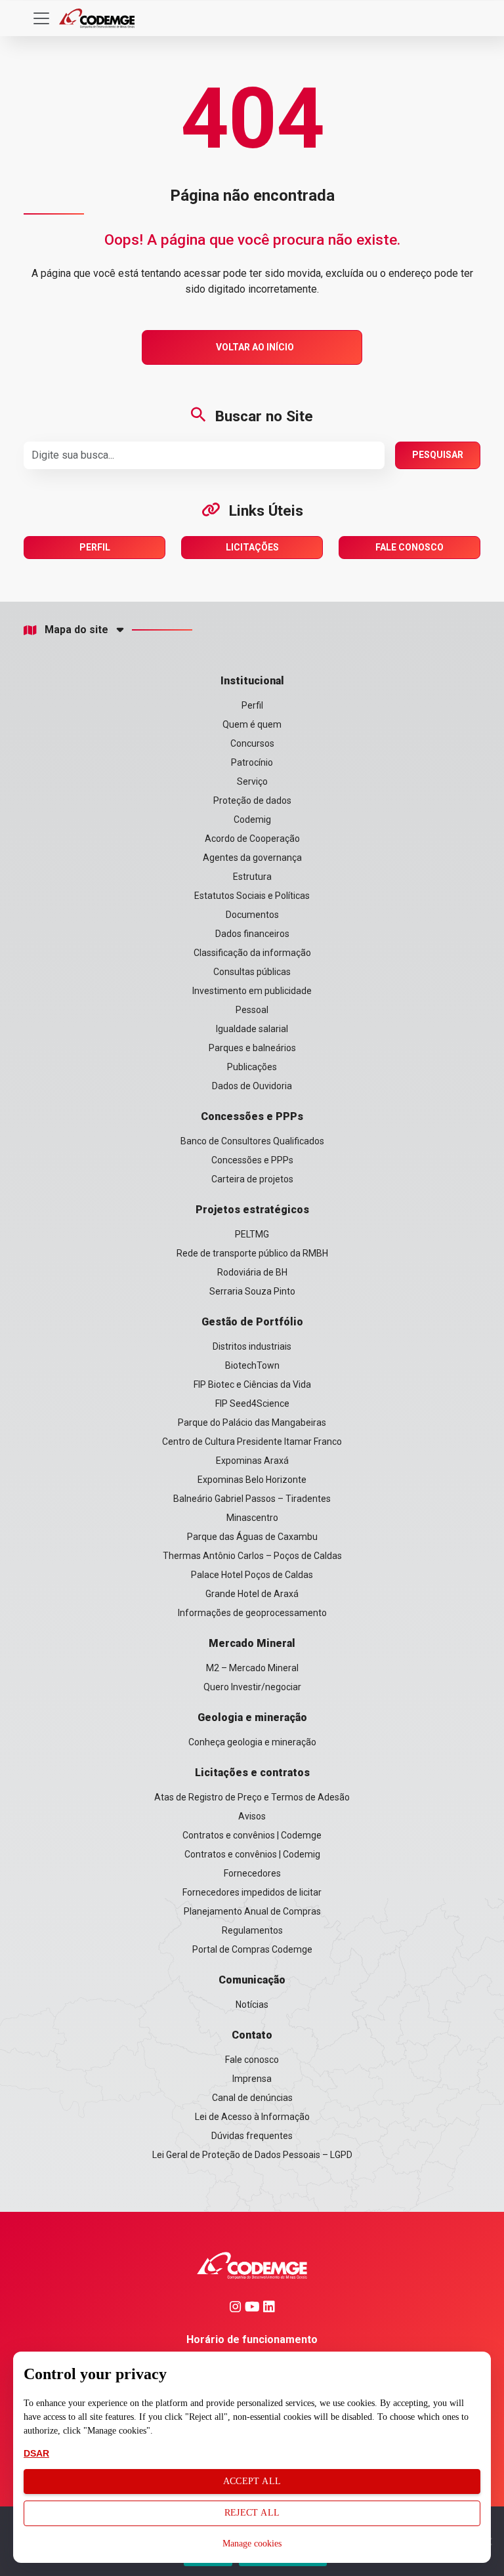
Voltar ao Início (255, 347)
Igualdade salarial (252, 1029)
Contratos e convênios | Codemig (252, 1854)
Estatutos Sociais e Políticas (252, 896)
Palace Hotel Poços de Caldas (252, 1575)
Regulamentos (252, 1930)
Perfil (95, 547)
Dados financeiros (252, 934)
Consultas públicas (252, 972)
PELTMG (252, 1234)
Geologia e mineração (252, 1717)
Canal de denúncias (252, 2098)
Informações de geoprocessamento (252, 1613)
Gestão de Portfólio (252, 1322)
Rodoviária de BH (252, 1272)
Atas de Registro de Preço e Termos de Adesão (252, 1797)
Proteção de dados (252, 800)
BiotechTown (252, 1365)
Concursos (252, 743)
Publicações (252, 1067)
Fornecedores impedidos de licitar (252, 1892)
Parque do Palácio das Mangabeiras (252, 1423)
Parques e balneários (252, 1048)
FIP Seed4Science (252, 1403)
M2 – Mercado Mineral (252, 1668)
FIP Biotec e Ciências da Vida (252, 1384)
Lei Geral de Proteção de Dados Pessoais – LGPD (252, 2155)
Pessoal (252, 1010)
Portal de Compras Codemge (252, 1949)
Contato (252, 2035)
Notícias (252, 2005)
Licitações (252, 547)
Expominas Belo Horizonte (252, 1480)
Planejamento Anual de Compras (252, 1911)
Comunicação (252, 1980)
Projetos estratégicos (252, 1210)
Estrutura (252, 877)
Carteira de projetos (252, 1179)
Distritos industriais (252, 1346)
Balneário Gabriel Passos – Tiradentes (252, 1499)
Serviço (252, 781)
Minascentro (252, 1518)
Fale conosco (252, 2060)
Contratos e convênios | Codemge (252, 1835)
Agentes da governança (252, 858)
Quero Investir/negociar (252, 1687)
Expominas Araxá (252, 1461)
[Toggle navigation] (41, 18)
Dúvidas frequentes (252, 2136)
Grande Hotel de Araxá (252, 1594)
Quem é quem (252, 724)
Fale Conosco (409, 547)
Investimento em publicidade (252, 991)
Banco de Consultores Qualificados (252, 1141)
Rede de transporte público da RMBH (252, 1253)
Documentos (252, 915)
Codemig (252, 820)
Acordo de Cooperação (252, 839)
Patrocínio (252, 762)
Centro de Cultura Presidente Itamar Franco (252, 1442)
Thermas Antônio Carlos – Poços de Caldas (252, 1556)
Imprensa (252, 2079)
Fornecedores (252, 1873)
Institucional (252, 681)
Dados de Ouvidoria (252, 1086)
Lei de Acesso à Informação (252, 2117)
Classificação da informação (252, 953)
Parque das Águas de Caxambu (252, 1537)
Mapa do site (76, 630)
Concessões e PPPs (252, 1116)
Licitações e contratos (252, 1773)
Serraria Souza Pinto (252, 1291)
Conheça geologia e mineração (252, 1742)
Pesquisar (438, 455)
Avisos (252, 1816)
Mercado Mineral (252, 1643)
